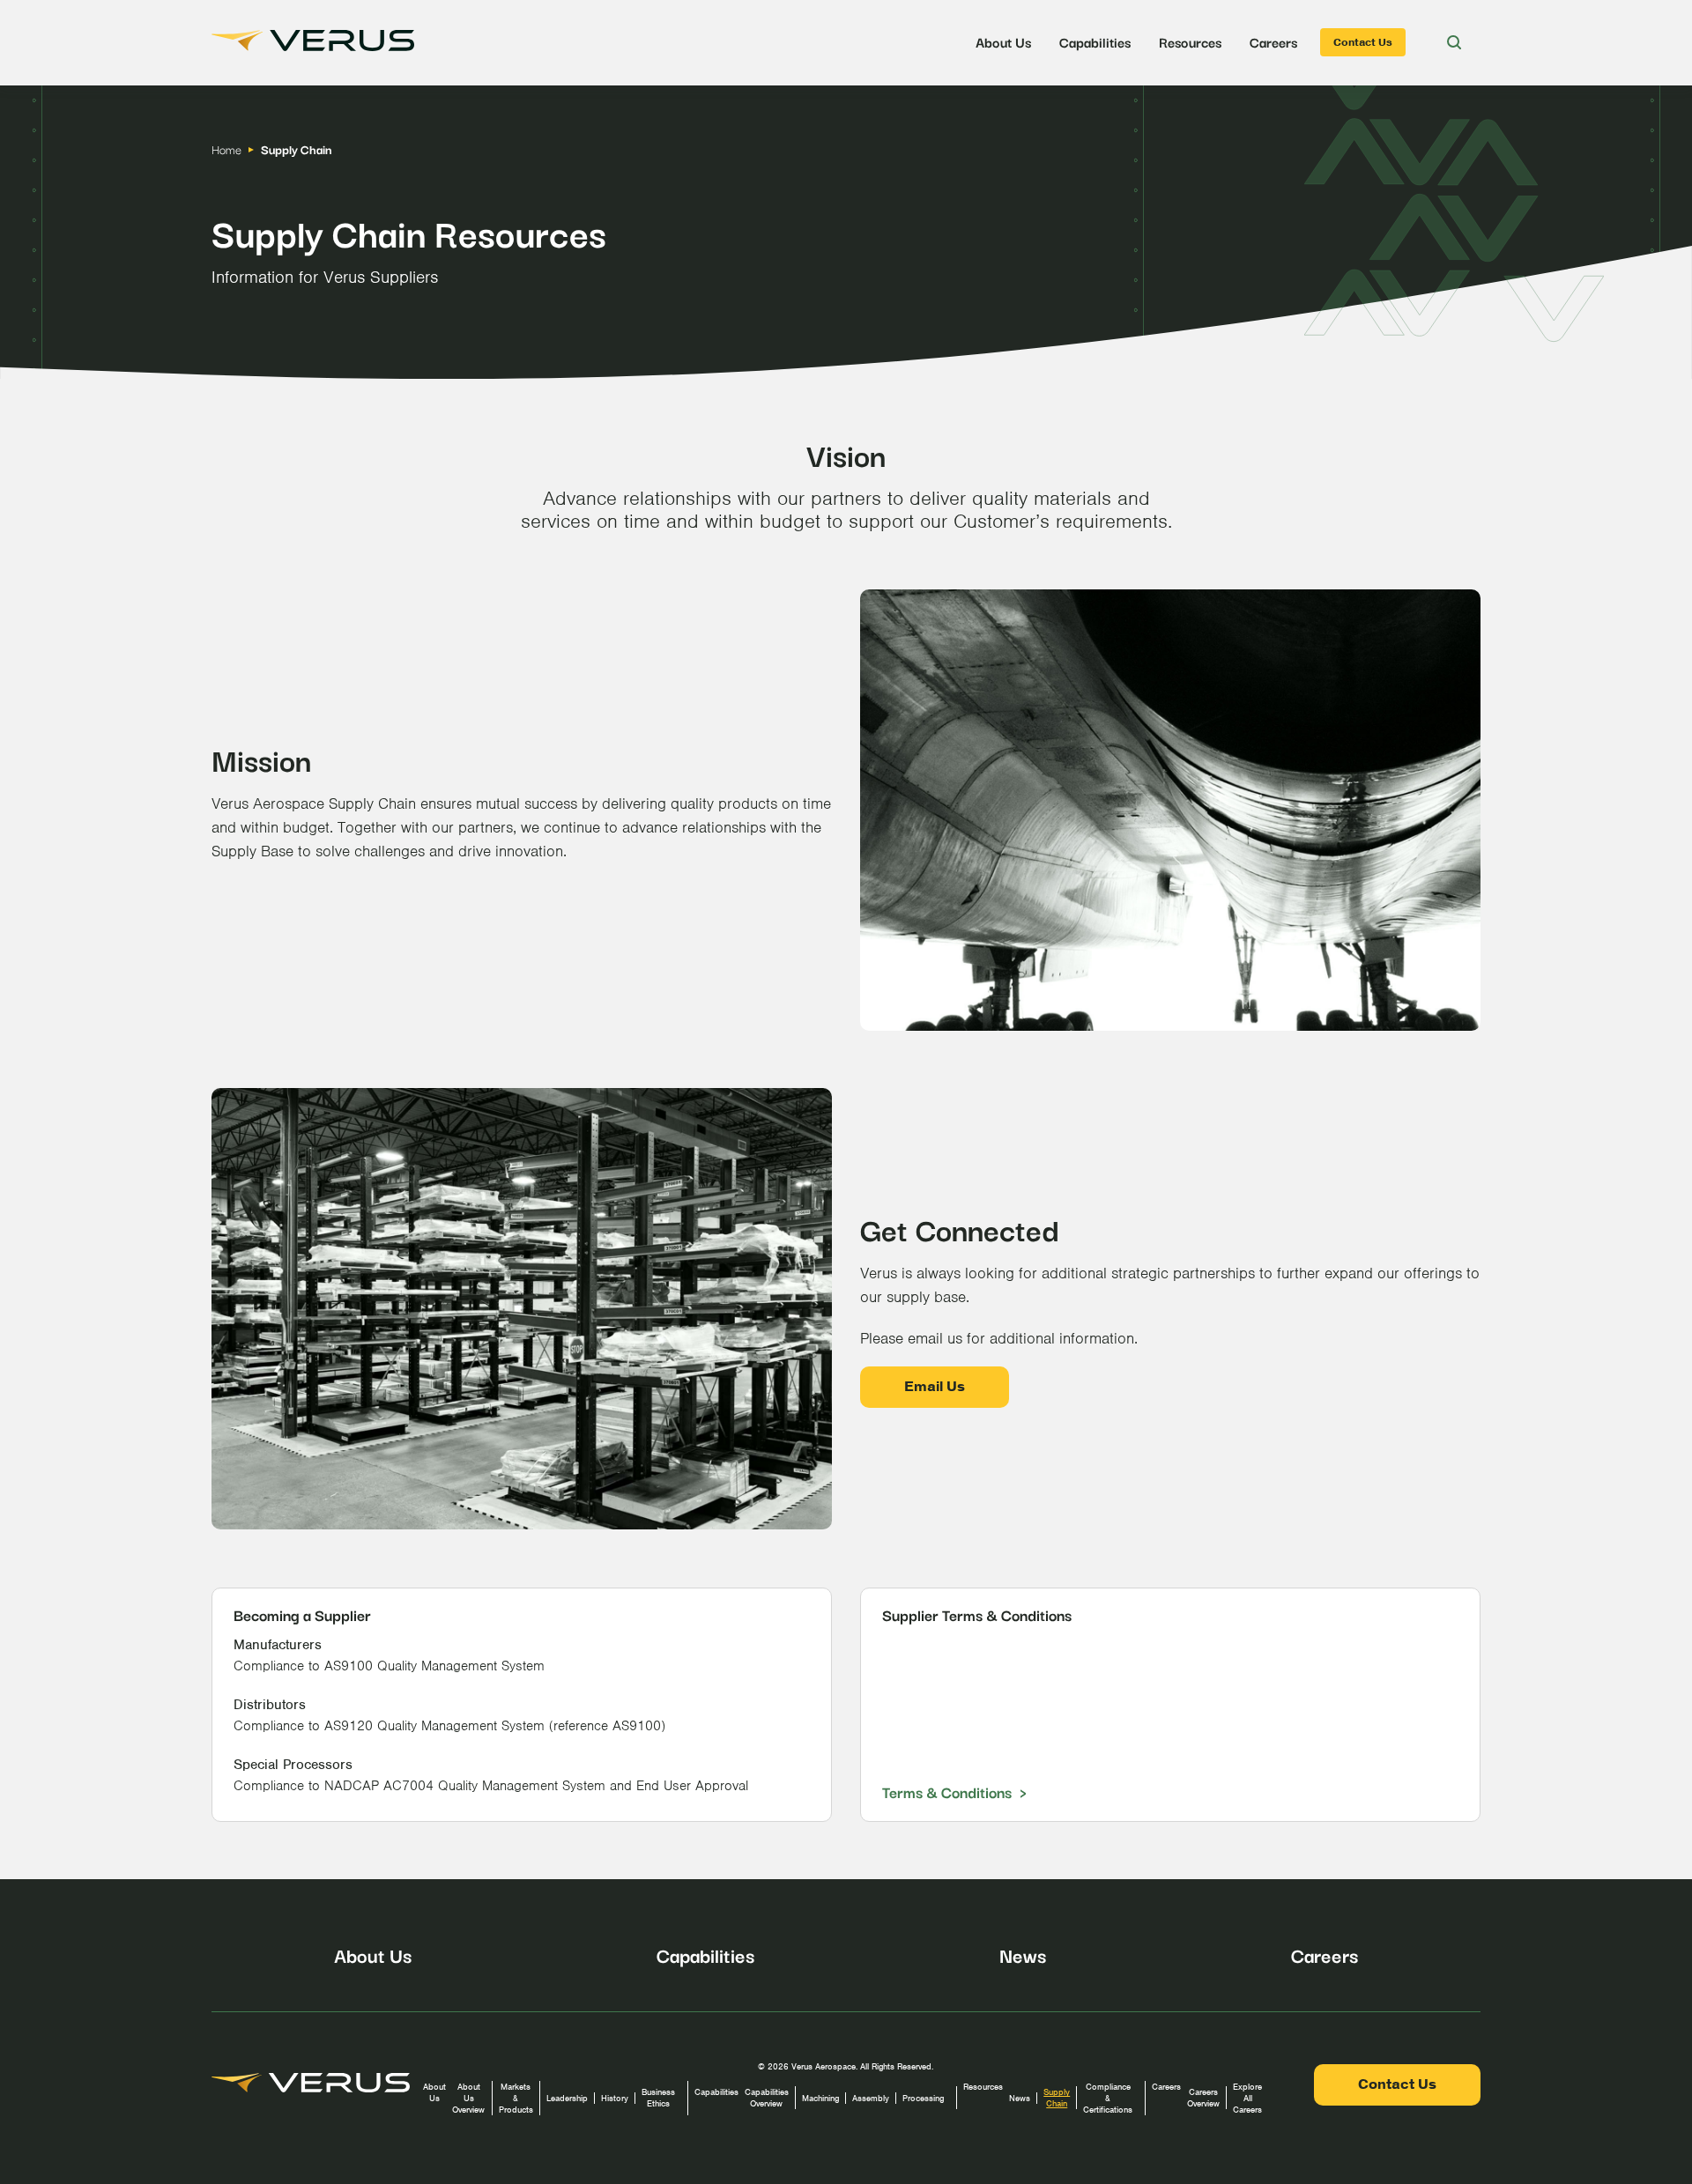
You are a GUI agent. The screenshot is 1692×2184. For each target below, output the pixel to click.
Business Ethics (658, 2098)
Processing (923, 2098)
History (615, 2098)
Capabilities (1095, 41)
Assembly (871, 2098)
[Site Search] (1454, 42)
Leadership (567, 2098)
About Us (1003, 41)
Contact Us (1363, 42)
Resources (1190, 41)
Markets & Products (516, 2098)
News (1023, 1954)
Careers (1273, 41)
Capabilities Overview (767, 2098)
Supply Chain (1057, 2098)
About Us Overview (468, 2098)
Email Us (935, 1387)
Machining (820, 2098)
